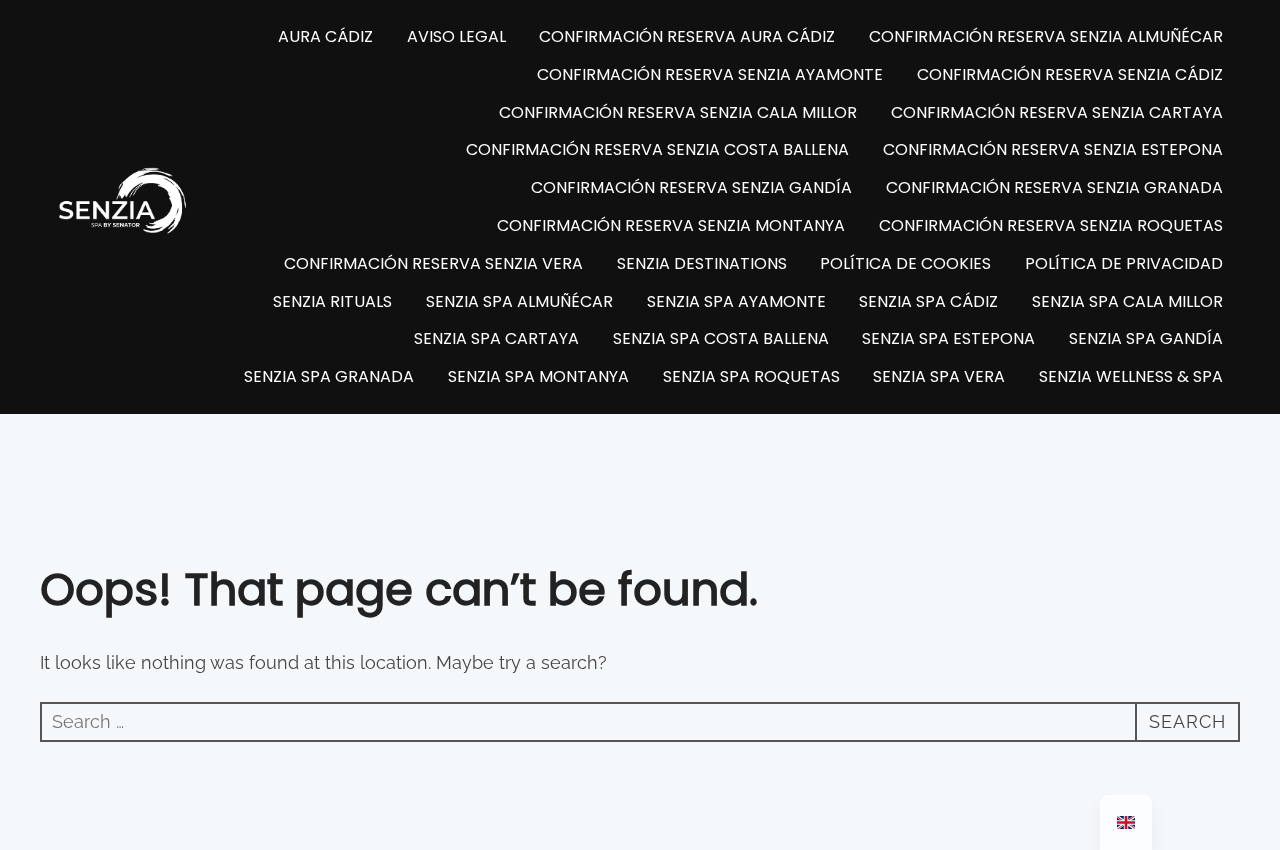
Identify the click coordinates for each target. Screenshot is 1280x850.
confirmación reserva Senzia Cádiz (1070, 74)
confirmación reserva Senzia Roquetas (1051, 225)
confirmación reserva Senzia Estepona (1053, 149)
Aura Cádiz (325, 36)
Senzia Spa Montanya (538, 376)
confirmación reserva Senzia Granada (1054, 187)
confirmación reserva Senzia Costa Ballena (657, 149)
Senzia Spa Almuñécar (519, 301)
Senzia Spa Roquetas (751, 376)
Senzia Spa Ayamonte (736, 301)
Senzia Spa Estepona (948, 338)
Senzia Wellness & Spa (1131, 376)
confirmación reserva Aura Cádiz (687, 36)
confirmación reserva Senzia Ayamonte (710, 74)
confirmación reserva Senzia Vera (433, 263)
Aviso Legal (456, 36)
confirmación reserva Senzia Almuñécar (1046, 36)
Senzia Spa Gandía (1146, 338)
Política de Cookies (905, 263)
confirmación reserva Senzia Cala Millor (678, 112)
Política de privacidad (1124, 263)
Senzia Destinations (702, 263)
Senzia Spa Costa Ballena (721, 338)
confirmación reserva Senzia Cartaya (1057, 112)
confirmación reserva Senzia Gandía (691, 187)
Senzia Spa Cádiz (928, 301)
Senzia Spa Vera (939, 376)
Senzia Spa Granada (329, 376)
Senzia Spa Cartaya (496, 338)
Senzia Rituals (332, 301)
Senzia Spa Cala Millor (1127, 301)
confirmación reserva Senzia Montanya (671, 225)
